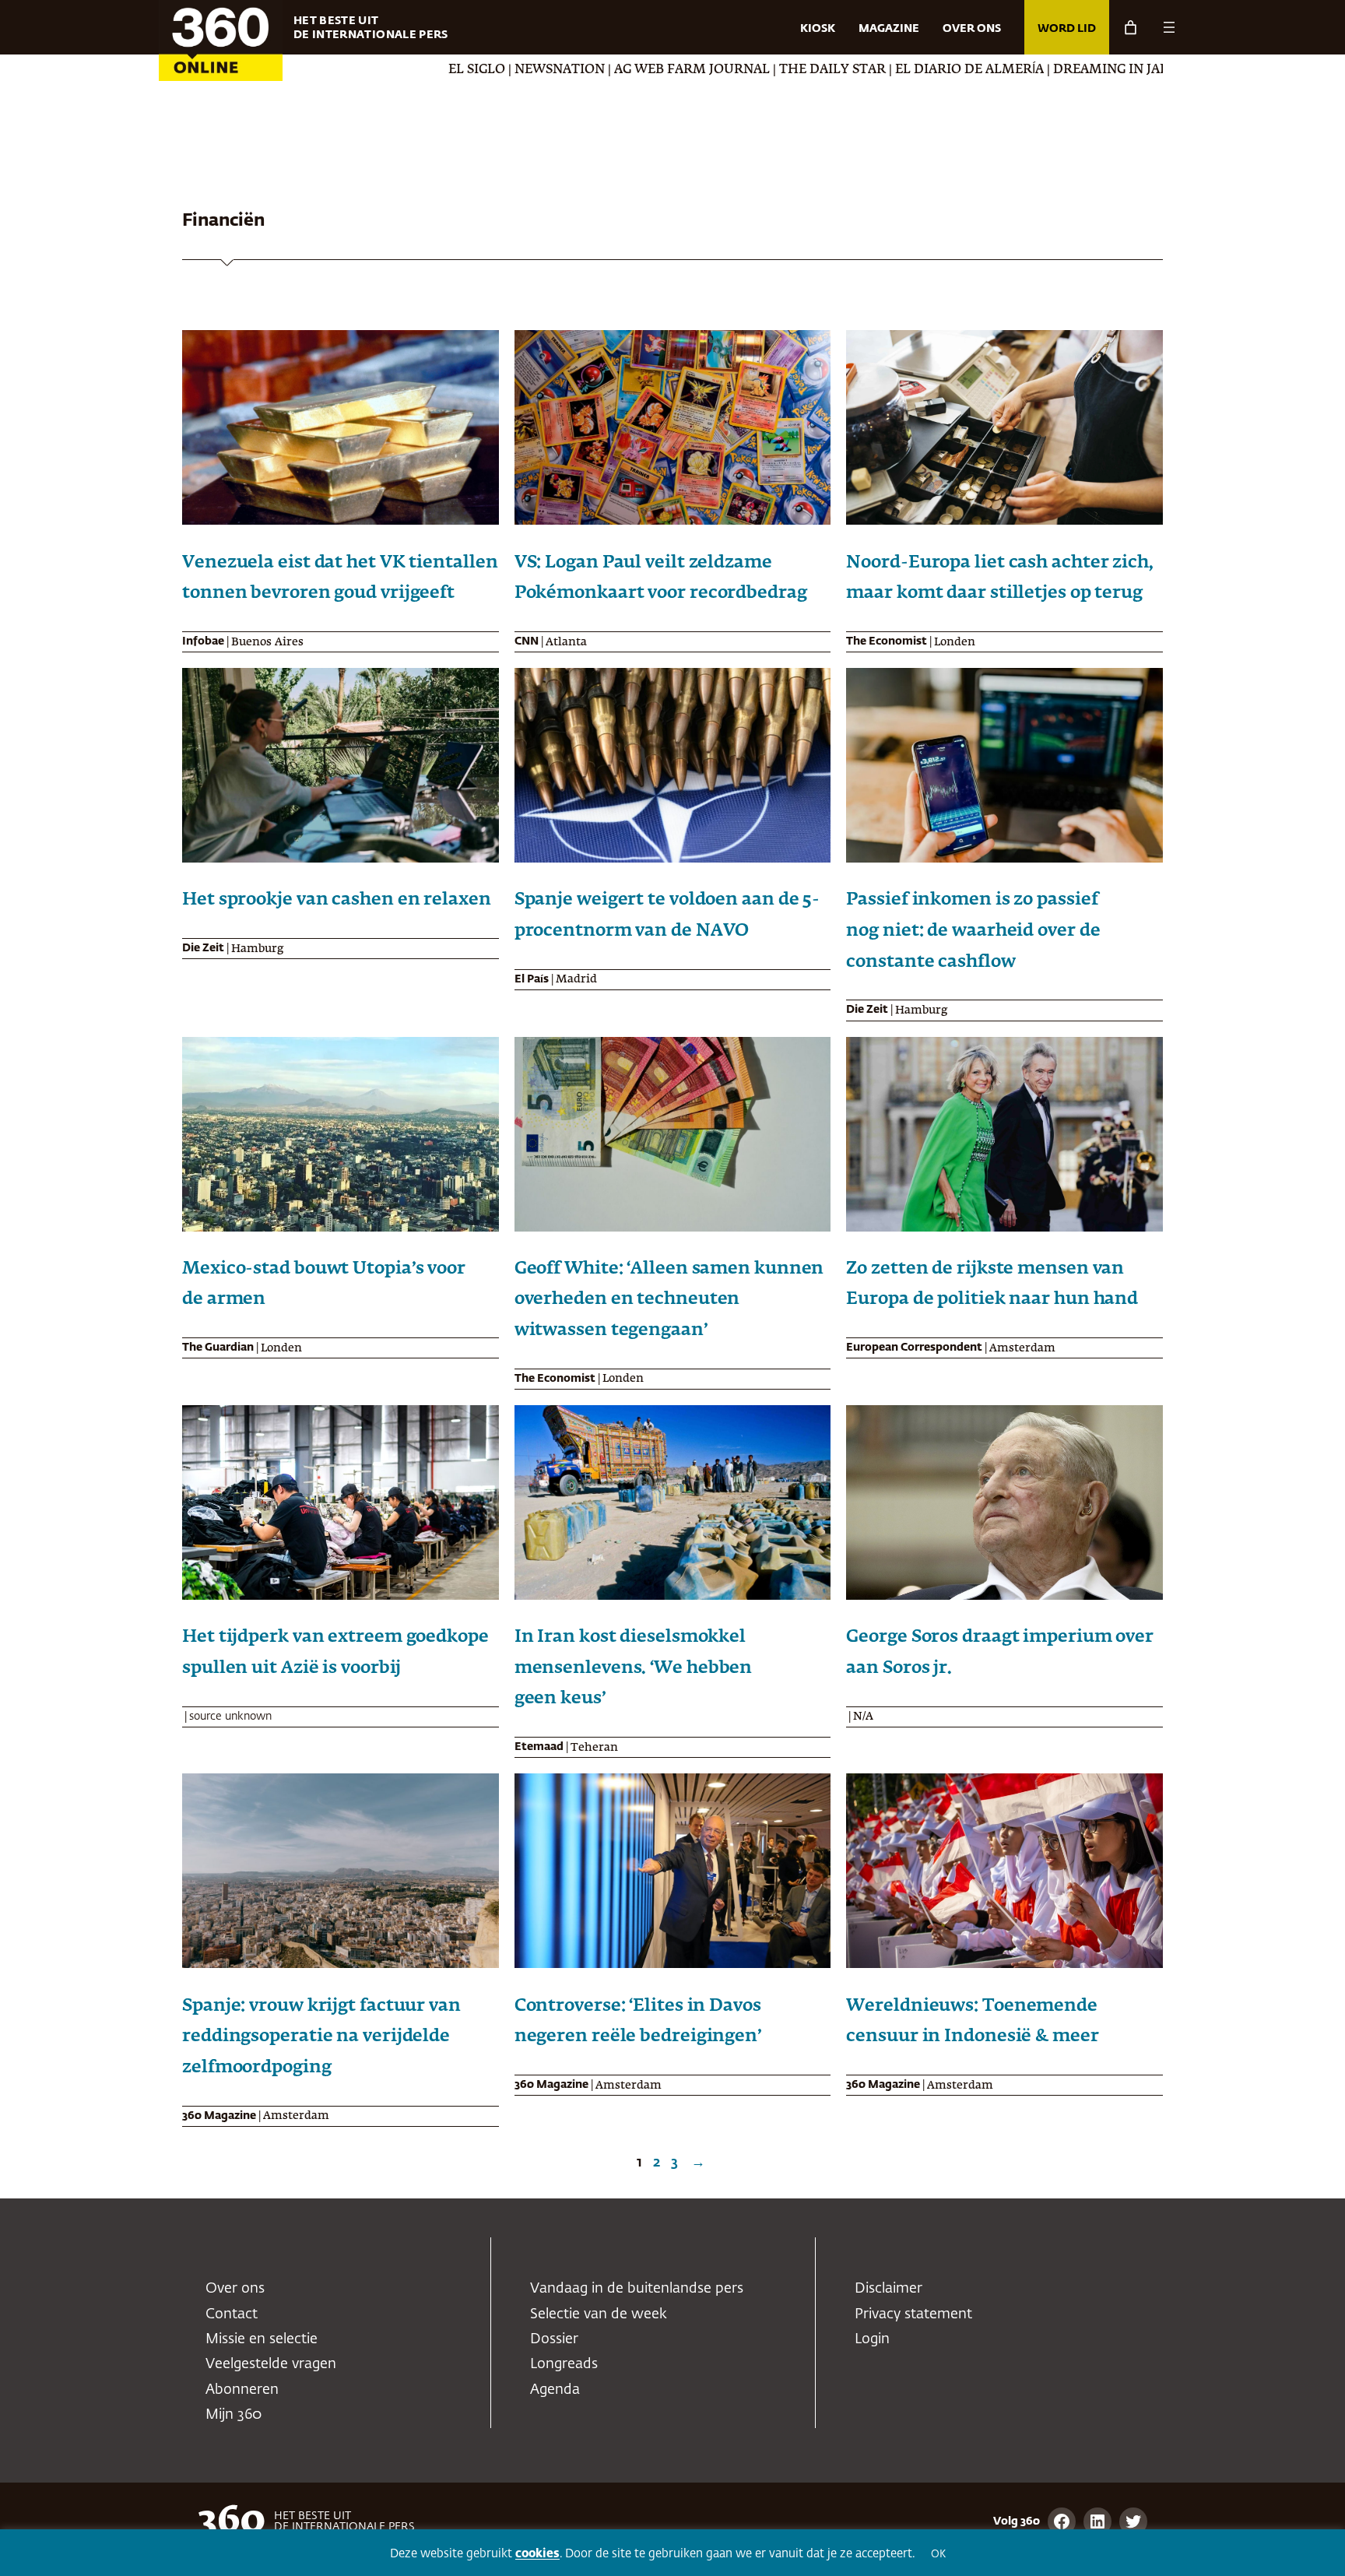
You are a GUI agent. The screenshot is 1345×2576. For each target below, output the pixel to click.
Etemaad (539, 1747)
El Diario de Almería (846, 70)
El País (532, 979)
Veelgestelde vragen (271, 2364)
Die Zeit (203, 948)
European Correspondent (914, 1348)
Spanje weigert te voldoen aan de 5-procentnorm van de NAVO (667, 915)
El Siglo (353, 70)
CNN (527, 641)
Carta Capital (1146, 70)
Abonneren (242, 2390)
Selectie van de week (599, 2314)
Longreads (564, 2364)
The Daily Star (709, 70)
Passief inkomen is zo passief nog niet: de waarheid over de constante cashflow (973, 931)
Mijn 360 (234, 2415)
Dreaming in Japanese (1008, 70)
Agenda (555, 2390)
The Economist (887, 641)
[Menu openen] (1169, 27)
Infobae (203, 641)
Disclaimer (888, 2289)
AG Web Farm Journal (568, 70)
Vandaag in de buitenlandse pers (637, 2289)
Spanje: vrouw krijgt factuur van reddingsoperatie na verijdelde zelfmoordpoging (321, 2037)
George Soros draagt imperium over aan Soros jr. (1000, 1653)
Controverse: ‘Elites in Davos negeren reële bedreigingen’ (638, 2022)
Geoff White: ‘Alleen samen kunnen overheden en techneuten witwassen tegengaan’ (669, 1300)
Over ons (235, 2289)
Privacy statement (913, 2314)
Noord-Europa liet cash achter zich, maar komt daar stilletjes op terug (1000, 578)
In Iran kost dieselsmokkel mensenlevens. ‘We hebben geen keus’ (634, 1668)
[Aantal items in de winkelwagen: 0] (1131, 28)
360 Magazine (219, 2116)
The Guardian (218, 1348)
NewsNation (436, 70)
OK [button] (938, 2555)
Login (872, 2339)
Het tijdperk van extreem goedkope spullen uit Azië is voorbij (335, 1653)
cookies (537, 2554)
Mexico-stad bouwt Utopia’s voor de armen (324, 1284)
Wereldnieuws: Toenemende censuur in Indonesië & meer (972, 2022)
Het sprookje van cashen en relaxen (337, 900)
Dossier (554, 2339)
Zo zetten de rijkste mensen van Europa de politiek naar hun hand (992, 1284)
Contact (232, 2314)
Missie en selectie (262, 2339)
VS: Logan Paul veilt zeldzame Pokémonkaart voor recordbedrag (661, 578)
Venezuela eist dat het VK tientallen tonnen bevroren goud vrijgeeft (340, 578)
